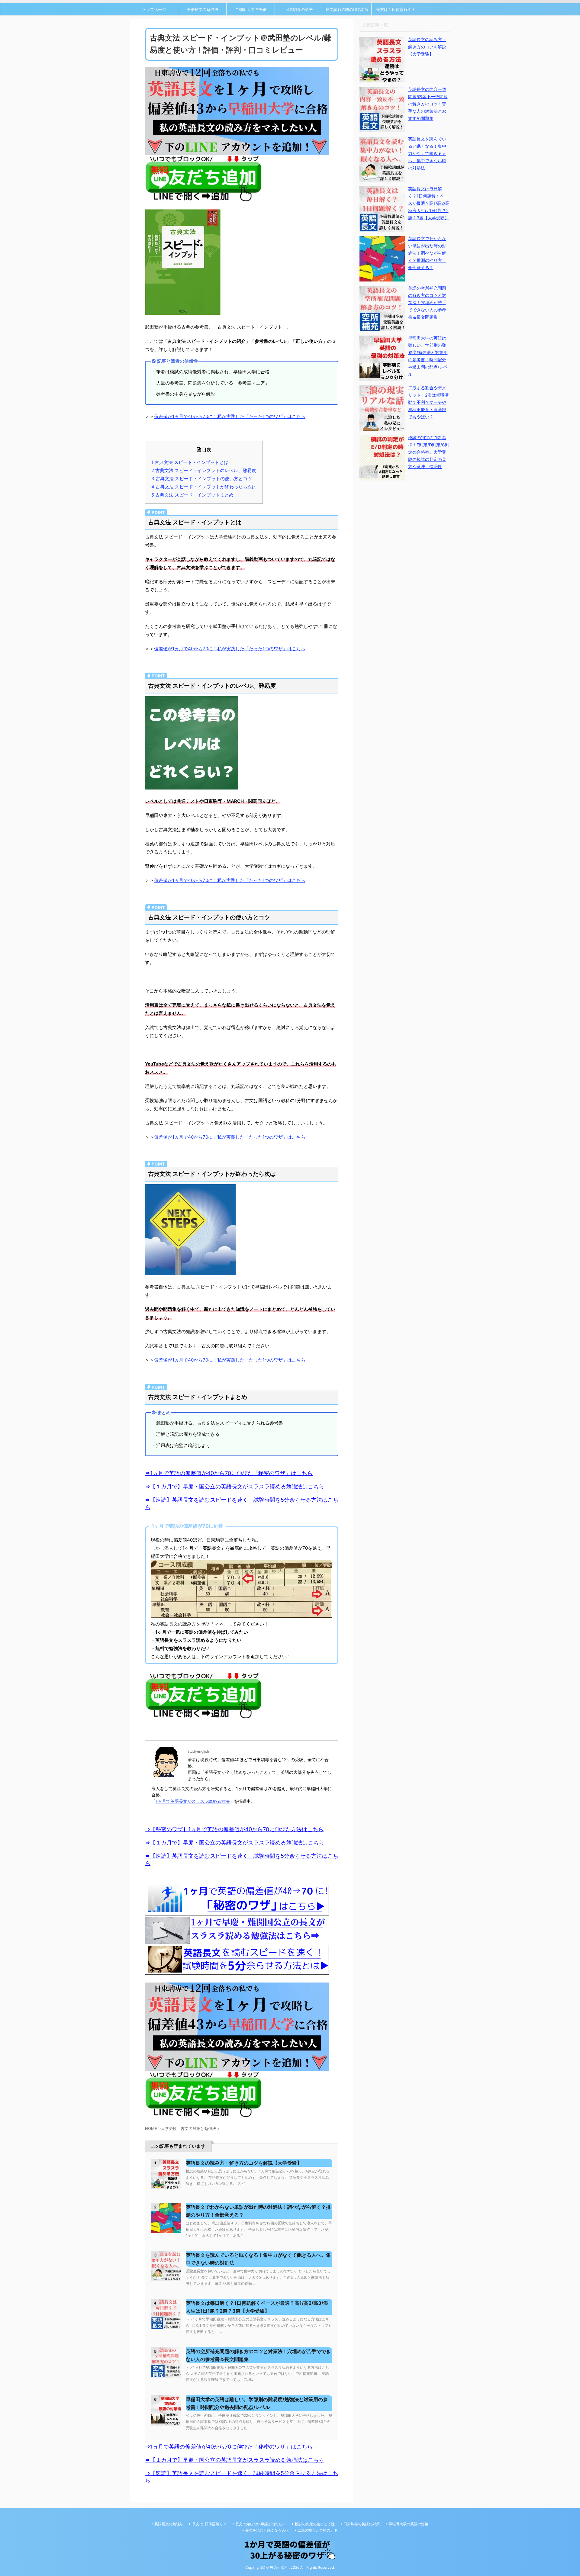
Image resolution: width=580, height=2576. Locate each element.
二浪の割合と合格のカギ (317, 2530)
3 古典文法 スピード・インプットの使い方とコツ (202, 479)
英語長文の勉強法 (202, 9)
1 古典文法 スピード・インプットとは (190, 462)
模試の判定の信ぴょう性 (315, 2524)
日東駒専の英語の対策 (362, 2524)
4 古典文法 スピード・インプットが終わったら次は (204, 487)
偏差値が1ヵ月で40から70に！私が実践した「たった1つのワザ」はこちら (230, 416)
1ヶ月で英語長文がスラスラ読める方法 (193, 1801)
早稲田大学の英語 (251, 9)
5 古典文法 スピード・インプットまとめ (192, 495)
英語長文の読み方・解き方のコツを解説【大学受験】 (244, 2163)
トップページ (154, 9)
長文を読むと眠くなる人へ (267, 2530)
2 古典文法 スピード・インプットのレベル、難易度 (204, 470)
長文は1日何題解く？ (209, 2524)
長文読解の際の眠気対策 (347, 9)
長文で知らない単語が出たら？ (261, 2524)
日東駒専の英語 (299, 9)
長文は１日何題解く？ (396, 9)
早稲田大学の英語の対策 (408, 2524)
